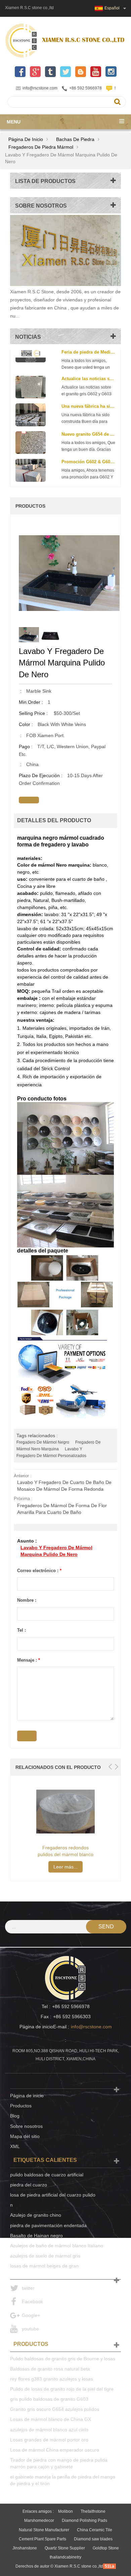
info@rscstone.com (40, 88)
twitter (28, 2288)
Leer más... (65, 1867)
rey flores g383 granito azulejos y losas (52, 2379)
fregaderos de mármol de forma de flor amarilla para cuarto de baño (62, 1509)
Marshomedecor (39, 2520)
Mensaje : (29, 1660)
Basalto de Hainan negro (36, 2236)
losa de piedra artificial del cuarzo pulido (53, 2195)
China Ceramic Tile (95, 2530)
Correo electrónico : (39, 1571)
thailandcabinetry (65, 2557)
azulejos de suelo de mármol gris (45, 2256)
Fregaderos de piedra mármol (41, 147)
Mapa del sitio (25, 2136)
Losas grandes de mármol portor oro (49, 2440)
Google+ (31, 2315)
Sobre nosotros (26, 2126)
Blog (15, 2116)
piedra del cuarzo (29, 2185)
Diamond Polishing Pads (84, 2520)
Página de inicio (26, 139)
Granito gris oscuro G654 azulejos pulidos (55, 2409)
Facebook (32, 2301)
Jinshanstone (25, 2548)
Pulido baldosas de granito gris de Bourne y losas (63, 2359)
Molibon (65, 2511)
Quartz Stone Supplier (65, 2548)
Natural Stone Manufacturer (44, 2530)
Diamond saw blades (93, 2539)
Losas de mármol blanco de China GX (51, 2419)
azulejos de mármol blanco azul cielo (49, 2430)
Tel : (21, 1630)
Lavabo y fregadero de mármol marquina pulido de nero (56, 1551)
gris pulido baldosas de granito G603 (49, 2399)
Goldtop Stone (106, 2548)
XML (15, 2146)
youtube (30, 2329)
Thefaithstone (93, 2511)
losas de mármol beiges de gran (44, 2266)
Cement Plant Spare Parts (42, 2539)
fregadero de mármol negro (43, 1442)
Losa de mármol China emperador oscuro (55, 2450)
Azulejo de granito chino (36, 2215)
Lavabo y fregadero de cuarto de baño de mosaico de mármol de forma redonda (64, 1486)
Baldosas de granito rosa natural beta (50, 2369)
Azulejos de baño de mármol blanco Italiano (57, 2246)
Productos (21, 2106)
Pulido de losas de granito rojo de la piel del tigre (62, 2389)
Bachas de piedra (75, 139)
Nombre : (27, 1600)
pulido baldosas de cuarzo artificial (47, 2175)
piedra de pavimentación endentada (48, 2225)
